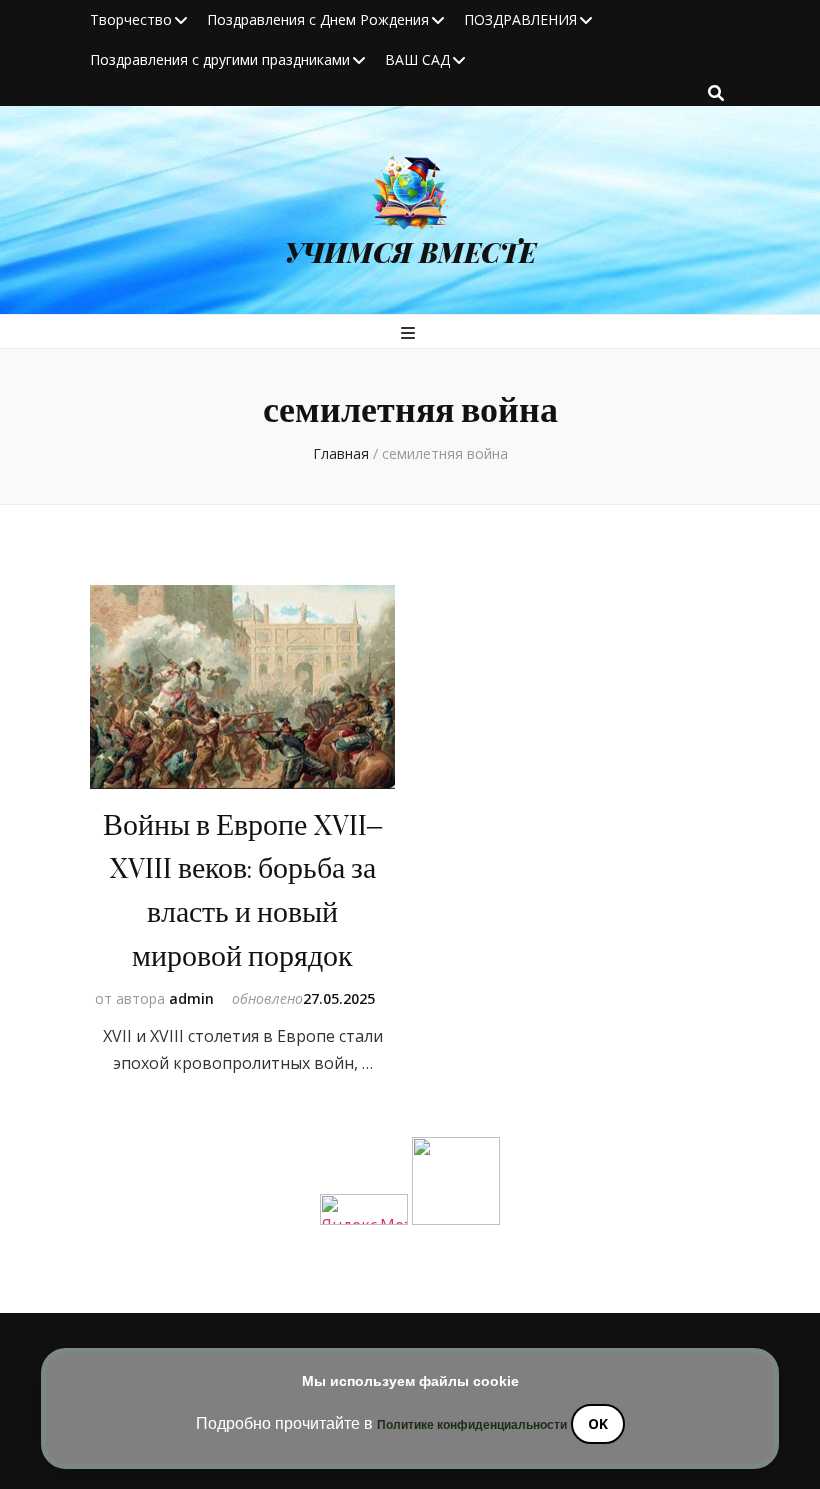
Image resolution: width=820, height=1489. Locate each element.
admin (191, 998)
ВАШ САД (417, 59)
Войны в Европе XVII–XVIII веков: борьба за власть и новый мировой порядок (242, 891)
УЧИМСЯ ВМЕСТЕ (410, 252)
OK (598, 1423)
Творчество (131, 19)
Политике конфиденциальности (472, 1425)
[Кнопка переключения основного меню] (410, 333)
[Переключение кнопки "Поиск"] (716, 93)
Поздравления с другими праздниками (220, 59)
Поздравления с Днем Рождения (318, 19)
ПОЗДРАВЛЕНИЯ (520, 19)
